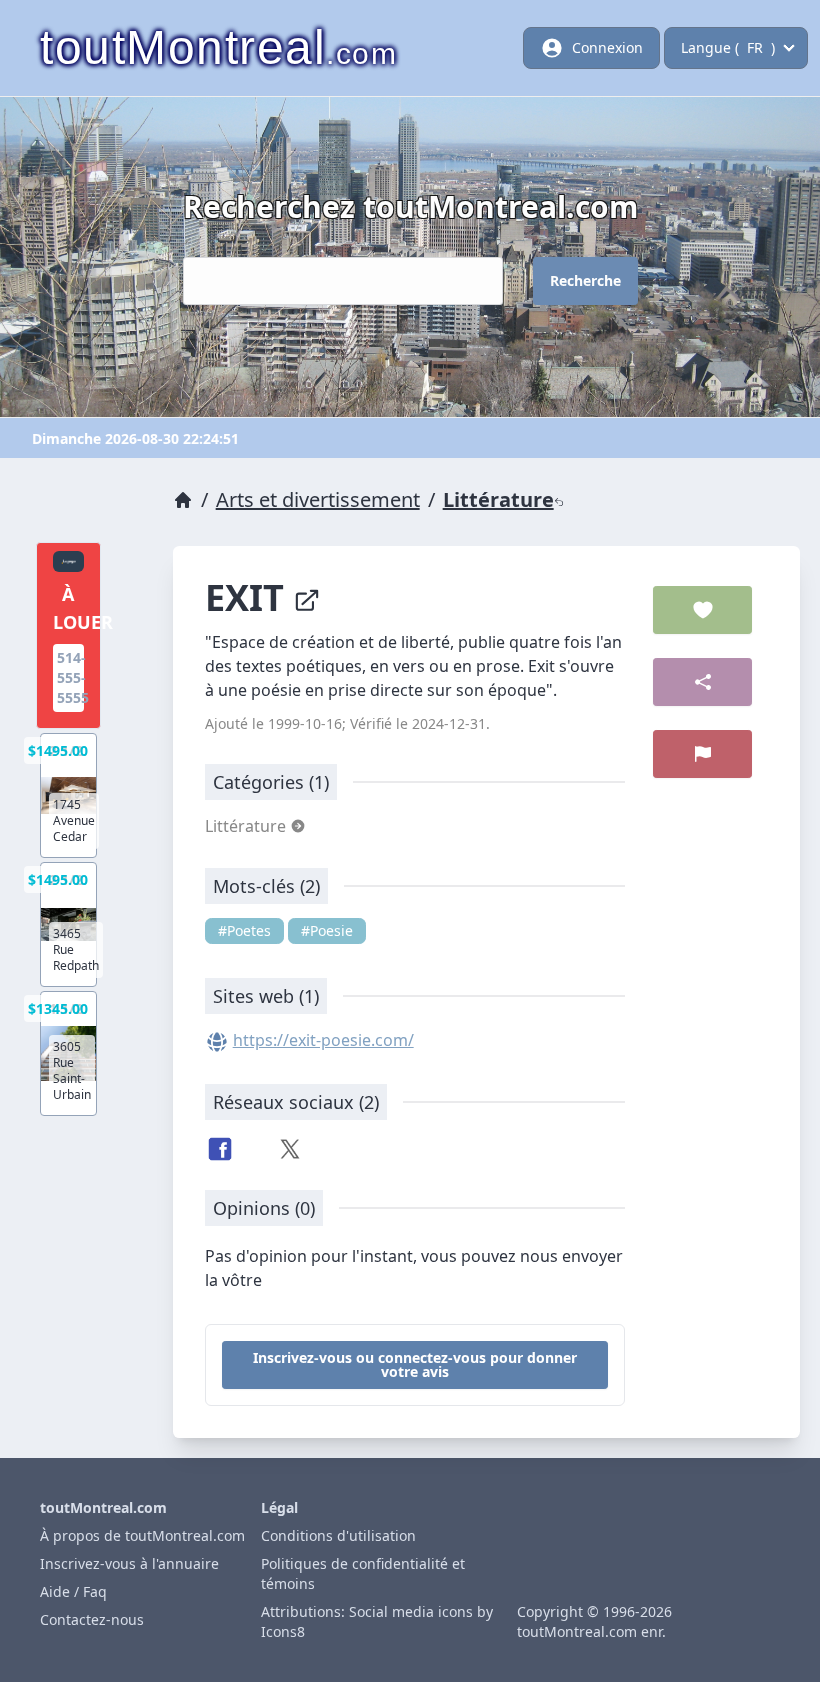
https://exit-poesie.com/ (323, 1040)
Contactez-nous (92, 1619)
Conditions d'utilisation (338, 1535)
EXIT (249, 597)
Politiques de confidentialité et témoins (363, 1573)
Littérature (498, 499)
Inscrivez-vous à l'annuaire (129, 1563)
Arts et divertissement (318, 499)
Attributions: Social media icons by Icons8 (377, 1621)
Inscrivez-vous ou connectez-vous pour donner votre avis (415, 1364)
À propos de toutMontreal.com (142, 1535)
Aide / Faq (73, 1591)
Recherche (585, 280)
